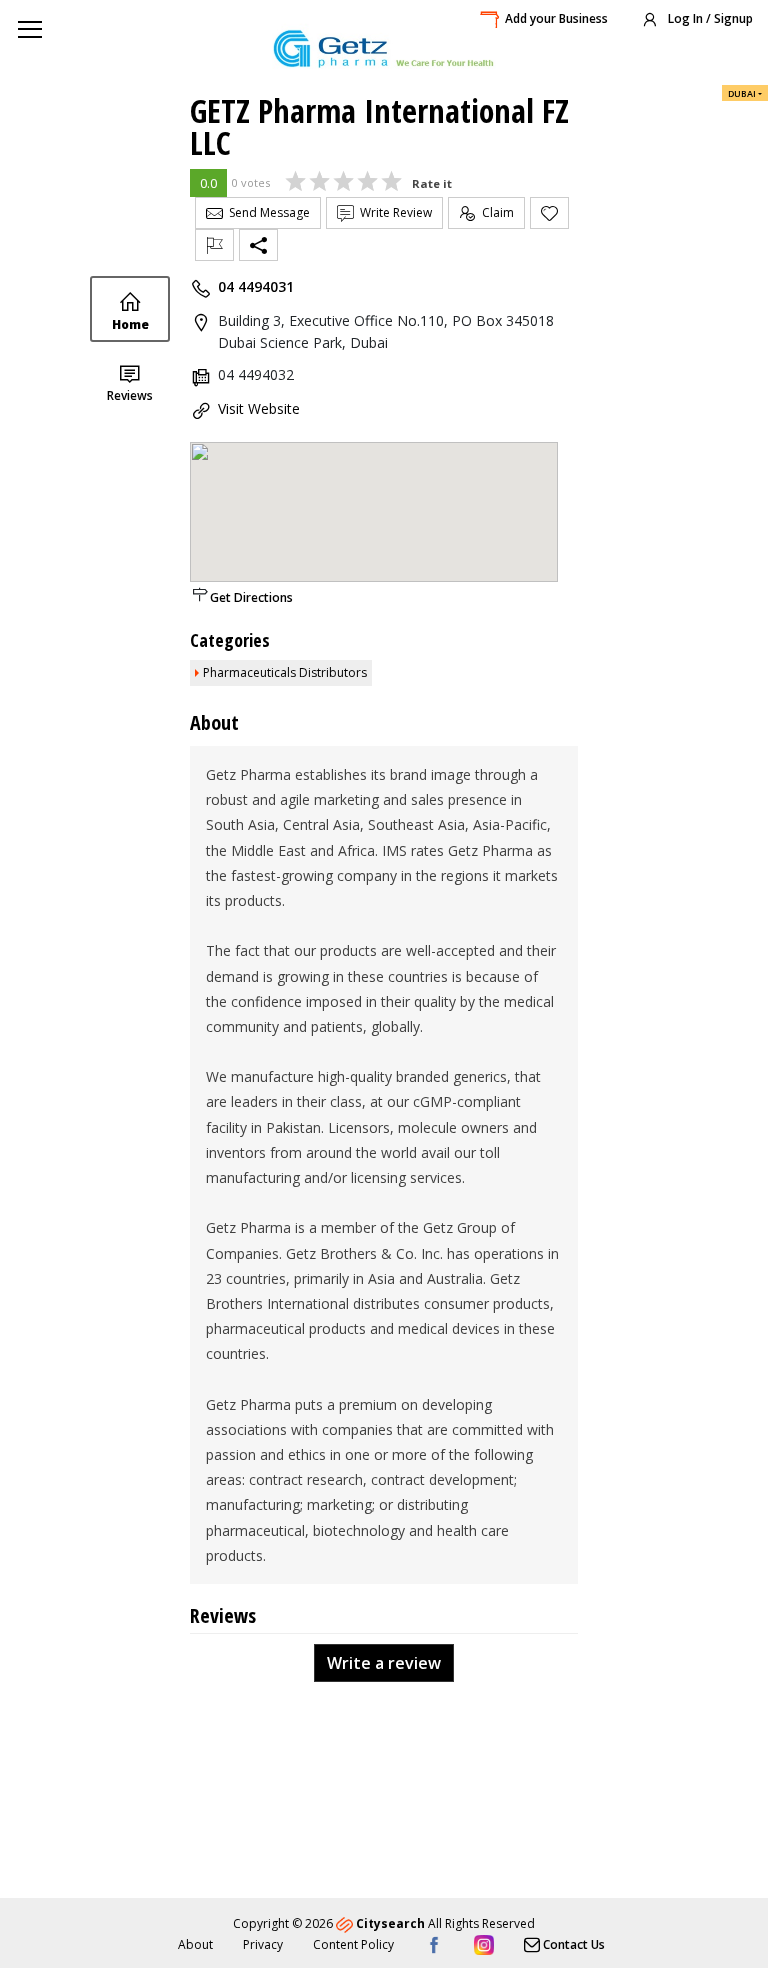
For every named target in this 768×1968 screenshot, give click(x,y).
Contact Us (572, 1944)
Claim (495, 212)
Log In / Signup (709, 18)
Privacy (263, 1944)
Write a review (384, 1663)
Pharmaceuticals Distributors (285, 672)
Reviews (130, 395)
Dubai (742, 93)
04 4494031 (256, 286)
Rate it (432, 183)
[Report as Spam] (214, 245)
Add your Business (556, 18)
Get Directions (251, 597)
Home (130, 324)
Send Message (266, 212)
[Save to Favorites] (549, 213)
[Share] (258, 245)
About (195, 1944)
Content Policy (353, 1944)
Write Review (393, 212)
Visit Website (259, 408)
